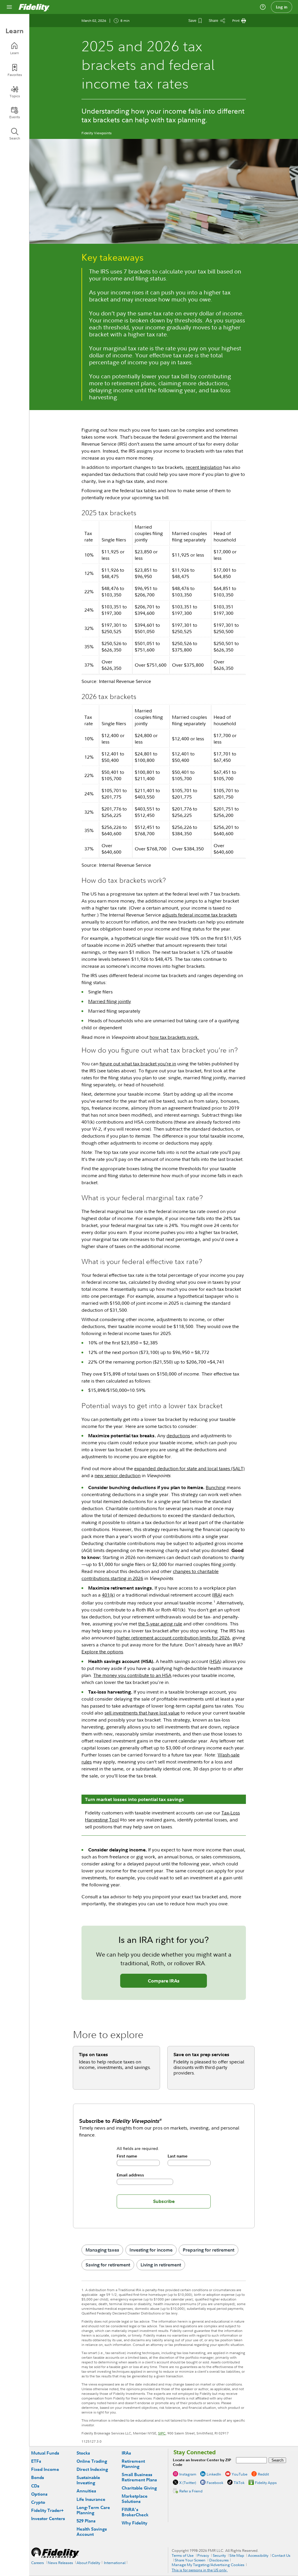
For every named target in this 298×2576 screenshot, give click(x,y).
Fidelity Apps (266, 2483)
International (115, 2563)
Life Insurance (91, 2499)
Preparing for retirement (209, 2250)
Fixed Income (45, 2469)
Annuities (86, 2491)
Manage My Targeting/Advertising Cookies (208, 2565)
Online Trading (92, 2461)
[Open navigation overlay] (9, 7)
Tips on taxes (93, 2054)
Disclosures (219, 2560)
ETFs (36, 2461)
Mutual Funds (45, 2453)
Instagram (188, 2474)
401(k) (108, 1595)
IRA (217, 1595)
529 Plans (86, 2521)
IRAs (126, 2453)
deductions (178, 1436)
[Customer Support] (263, 7)
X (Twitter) (188, 2483)
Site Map (237, 2555)
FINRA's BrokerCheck (135, 2512)
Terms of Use (183, 2555)
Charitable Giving (139, 2488)
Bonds (38, 2477)
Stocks (83, 2453)
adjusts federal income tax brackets (199, 915)
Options (39, 2494)
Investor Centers (48, 2518)
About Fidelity (88, 2563)
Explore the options (102, 1652)
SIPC (162, 2433)
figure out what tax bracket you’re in (138, 1064)
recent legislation (204, 467)
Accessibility (258, 2555)
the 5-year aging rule (160, 1624)
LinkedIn (214, 2474)
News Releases (60, 2563)
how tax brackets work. (174, 1037)
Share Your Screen (190, 2560)
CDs (35, 2486)
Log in (282, 7)
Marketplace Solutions (135, 2499)
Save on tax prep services (201, 2054)
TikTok (239, 2483)
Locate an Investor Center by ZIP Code (202, 2462)
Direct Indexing (92, 2469)
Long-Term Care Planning (93, 2510)
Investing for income (151, 2250)
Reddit (263, 2474)
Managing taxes (102, 2250)
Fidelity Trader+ (47, 2510)
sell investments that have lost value (142, 1713)
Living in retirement (161, 2265)
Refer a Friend (191, 2491)
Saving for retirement (108, 2265)
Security (219, 2555)
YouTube (240, 2474)
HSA (215, 1661)
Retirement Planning (133, 2464)
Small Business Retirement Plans (139, 2477)
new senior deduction (118, 1475)
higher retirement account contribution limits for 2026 (173, 1638)
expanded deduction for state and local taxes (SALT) (189, 1468)
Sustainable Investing (88, 2480)
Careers (38, 2563)
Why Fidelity (134, 2523)
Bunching (216, 1487)
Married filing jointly (110, 1001)
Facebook (215, 2483)
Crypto (38, 2502)
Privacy (203, 2555)
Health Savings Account (92, 2532)
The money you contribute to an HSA (132, 1675)
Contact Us (281, 2555)
